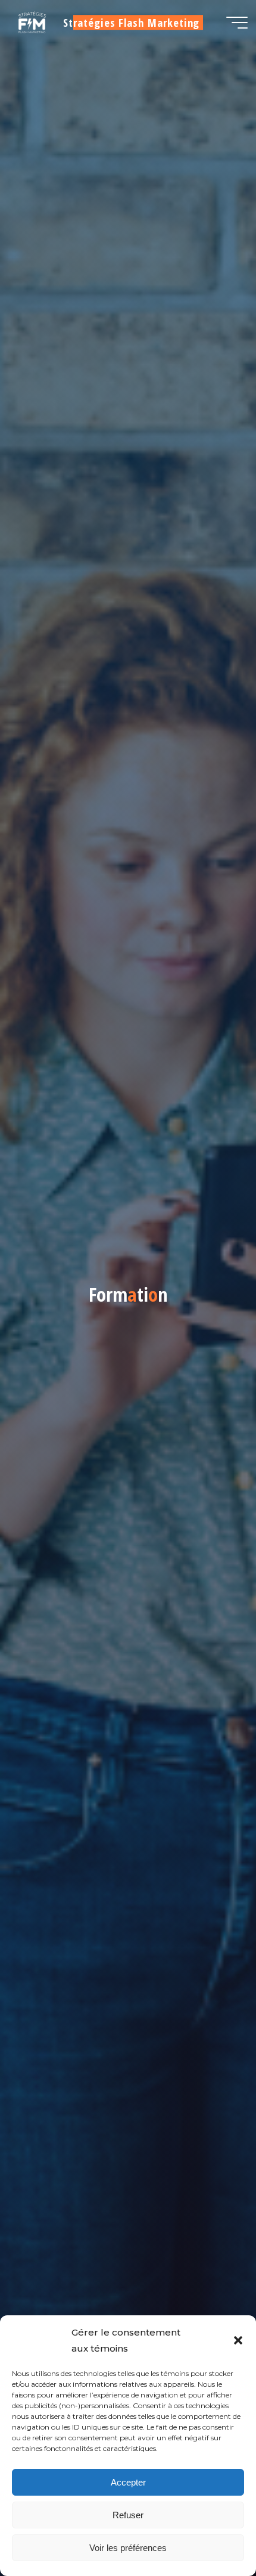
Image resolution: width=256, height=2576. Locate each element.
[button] (238, 2340)
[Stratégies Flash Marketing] (32, 22)
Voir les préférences (128, 2548)
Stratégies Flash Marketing (131, 22)
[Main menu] (237, 23)
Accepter (128, 2482)
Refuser (128, 2515)
